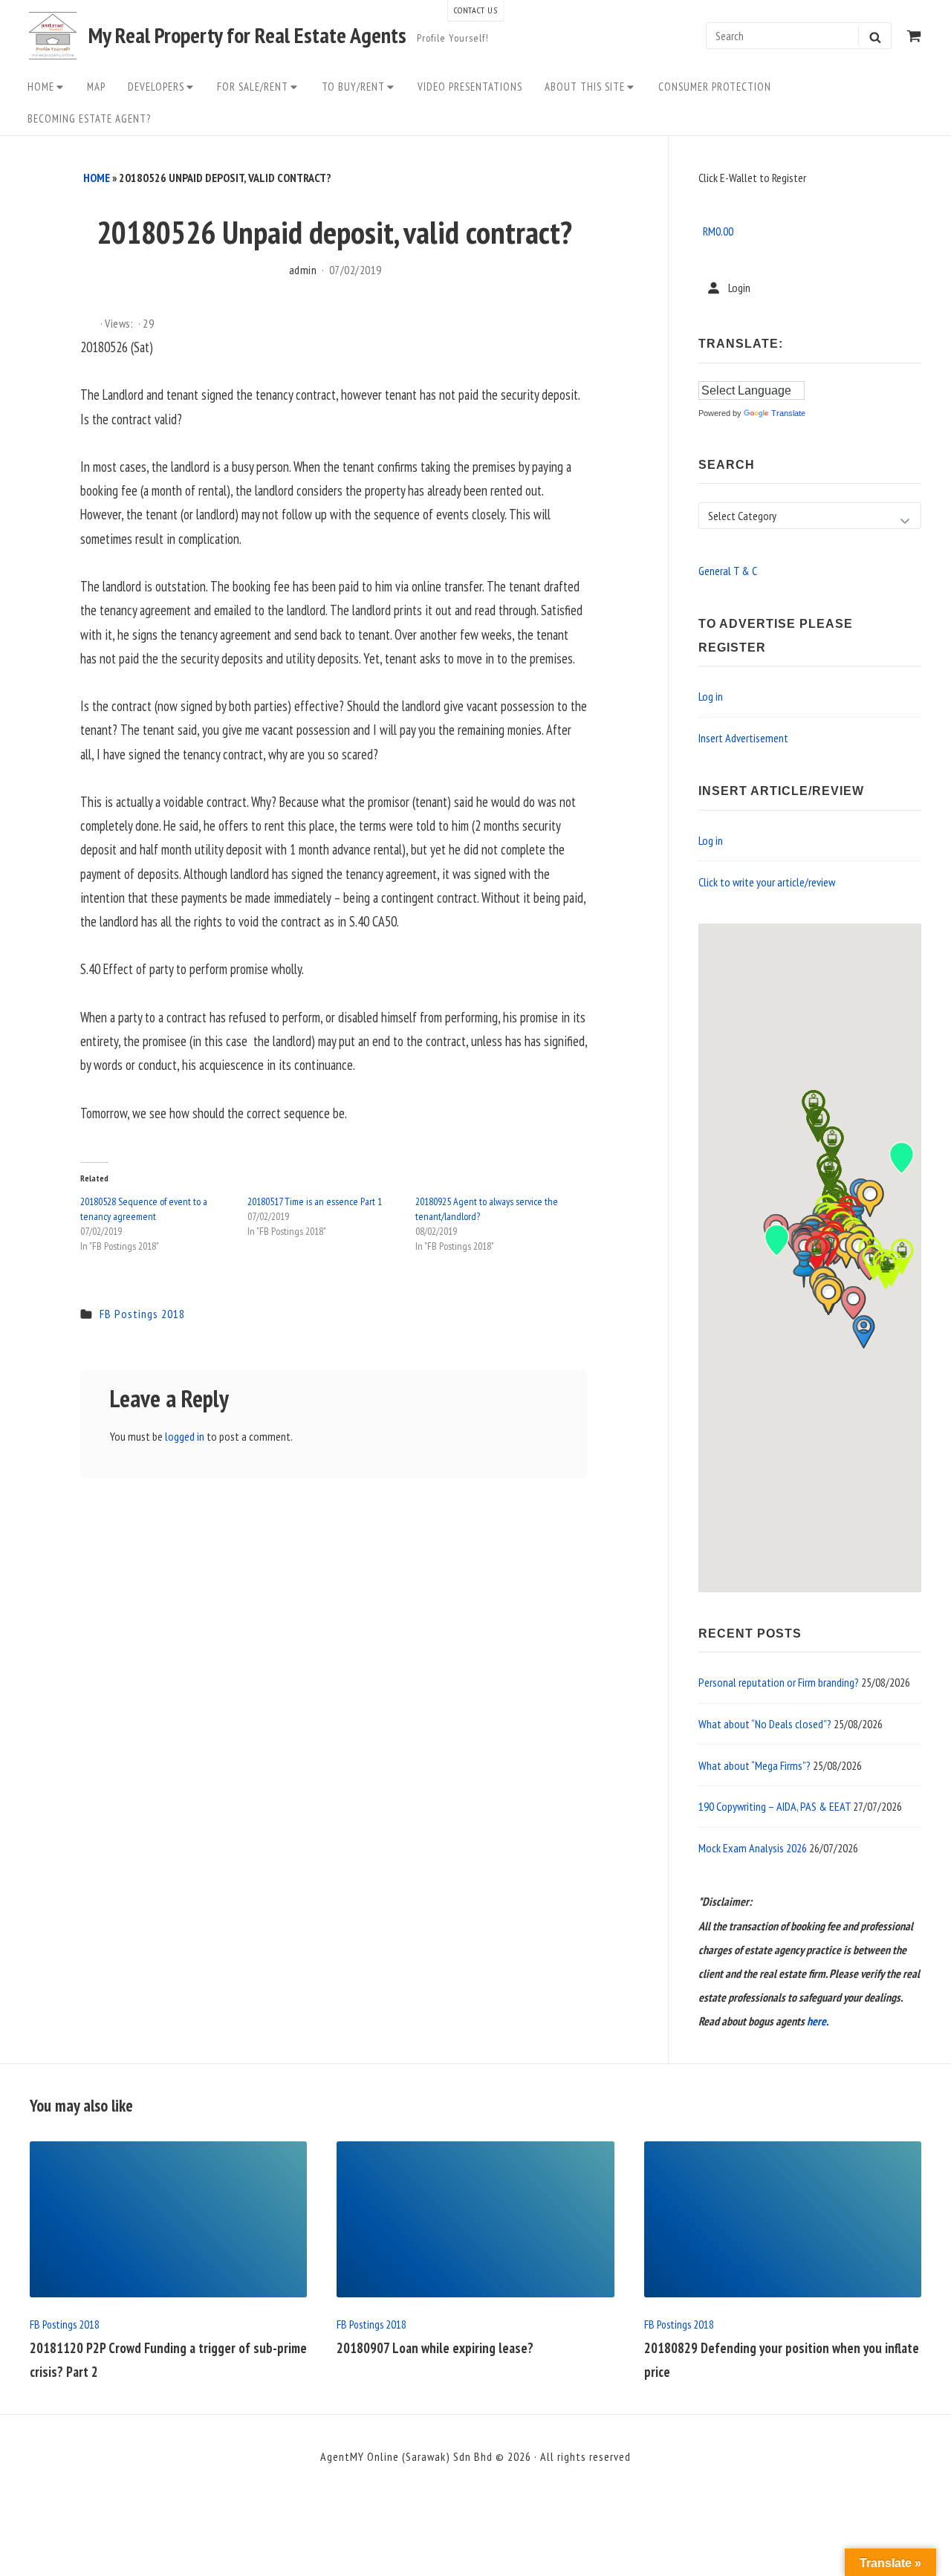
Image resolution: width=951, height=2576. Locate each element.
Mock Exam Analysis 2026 (753, 1848)
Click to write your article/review (767, 882)
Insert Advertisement (743, 738)
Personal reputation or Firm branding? (779, 1682)
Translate (788, 413)
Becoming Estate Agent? (89, 119)
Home (41, 87)
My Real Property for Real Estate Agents (247, 36)
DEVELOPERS (156, 87)
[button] (804, 1269)
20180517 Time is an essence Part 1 (315, 1201)
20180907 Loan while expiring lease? (435, 2348)
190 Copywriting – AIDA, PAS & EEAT (775, 1806)
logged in (185, 1436)
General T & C (728, 571)
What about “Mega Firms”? (754, 1765)
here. (818, 2021)
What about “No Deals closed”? (765, 1724)
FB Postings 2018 (142, 1314)
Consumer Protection (715, 87)
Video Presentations (470, 87)
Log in (711, 696)
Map (96, 87)
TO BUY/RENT (353, 87)
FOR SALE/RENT (253, 87)
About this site (585, 87)
